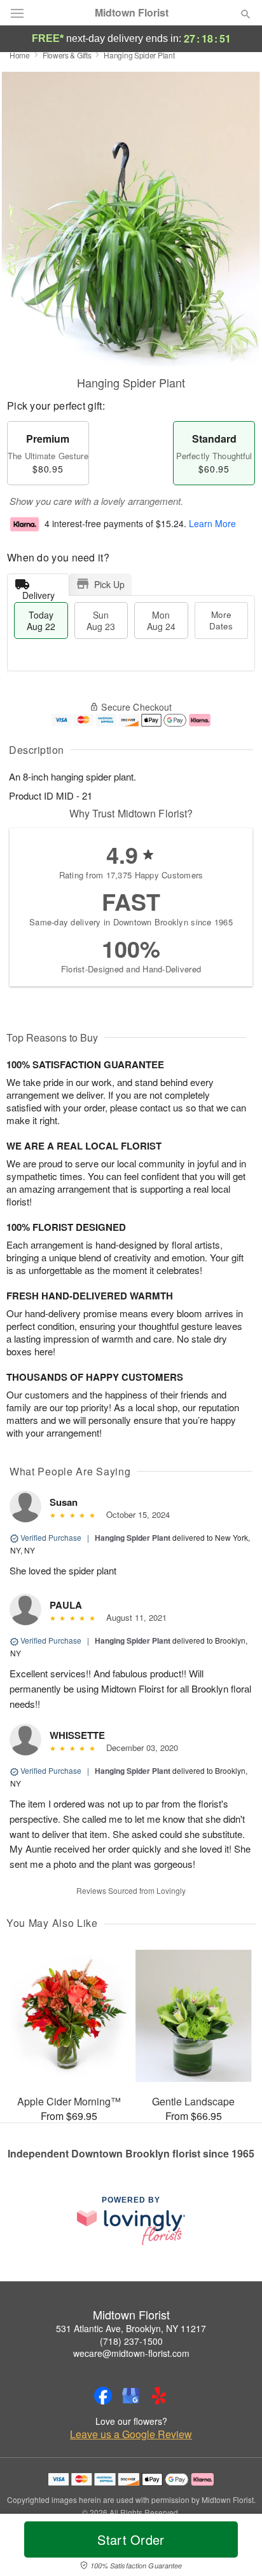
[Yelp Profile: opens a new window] (159, 2396)
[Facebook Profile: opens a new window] (103, 2396)
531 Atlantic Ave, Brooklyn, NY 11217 (131, 2328)
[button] (235, 2547)
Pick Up (109, 584)
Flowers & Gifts (67, 55)
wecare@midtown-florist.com (131, 2353)
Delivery (38, 592)
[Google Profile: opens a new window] (131, 2396)
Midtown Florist (132, 13)
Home (20, 55)
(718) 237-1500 (131, 2341)
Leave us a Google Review (131, 2434)
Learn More (212, 523)
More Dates (221, 620)
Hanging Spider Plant (133, 1538)
